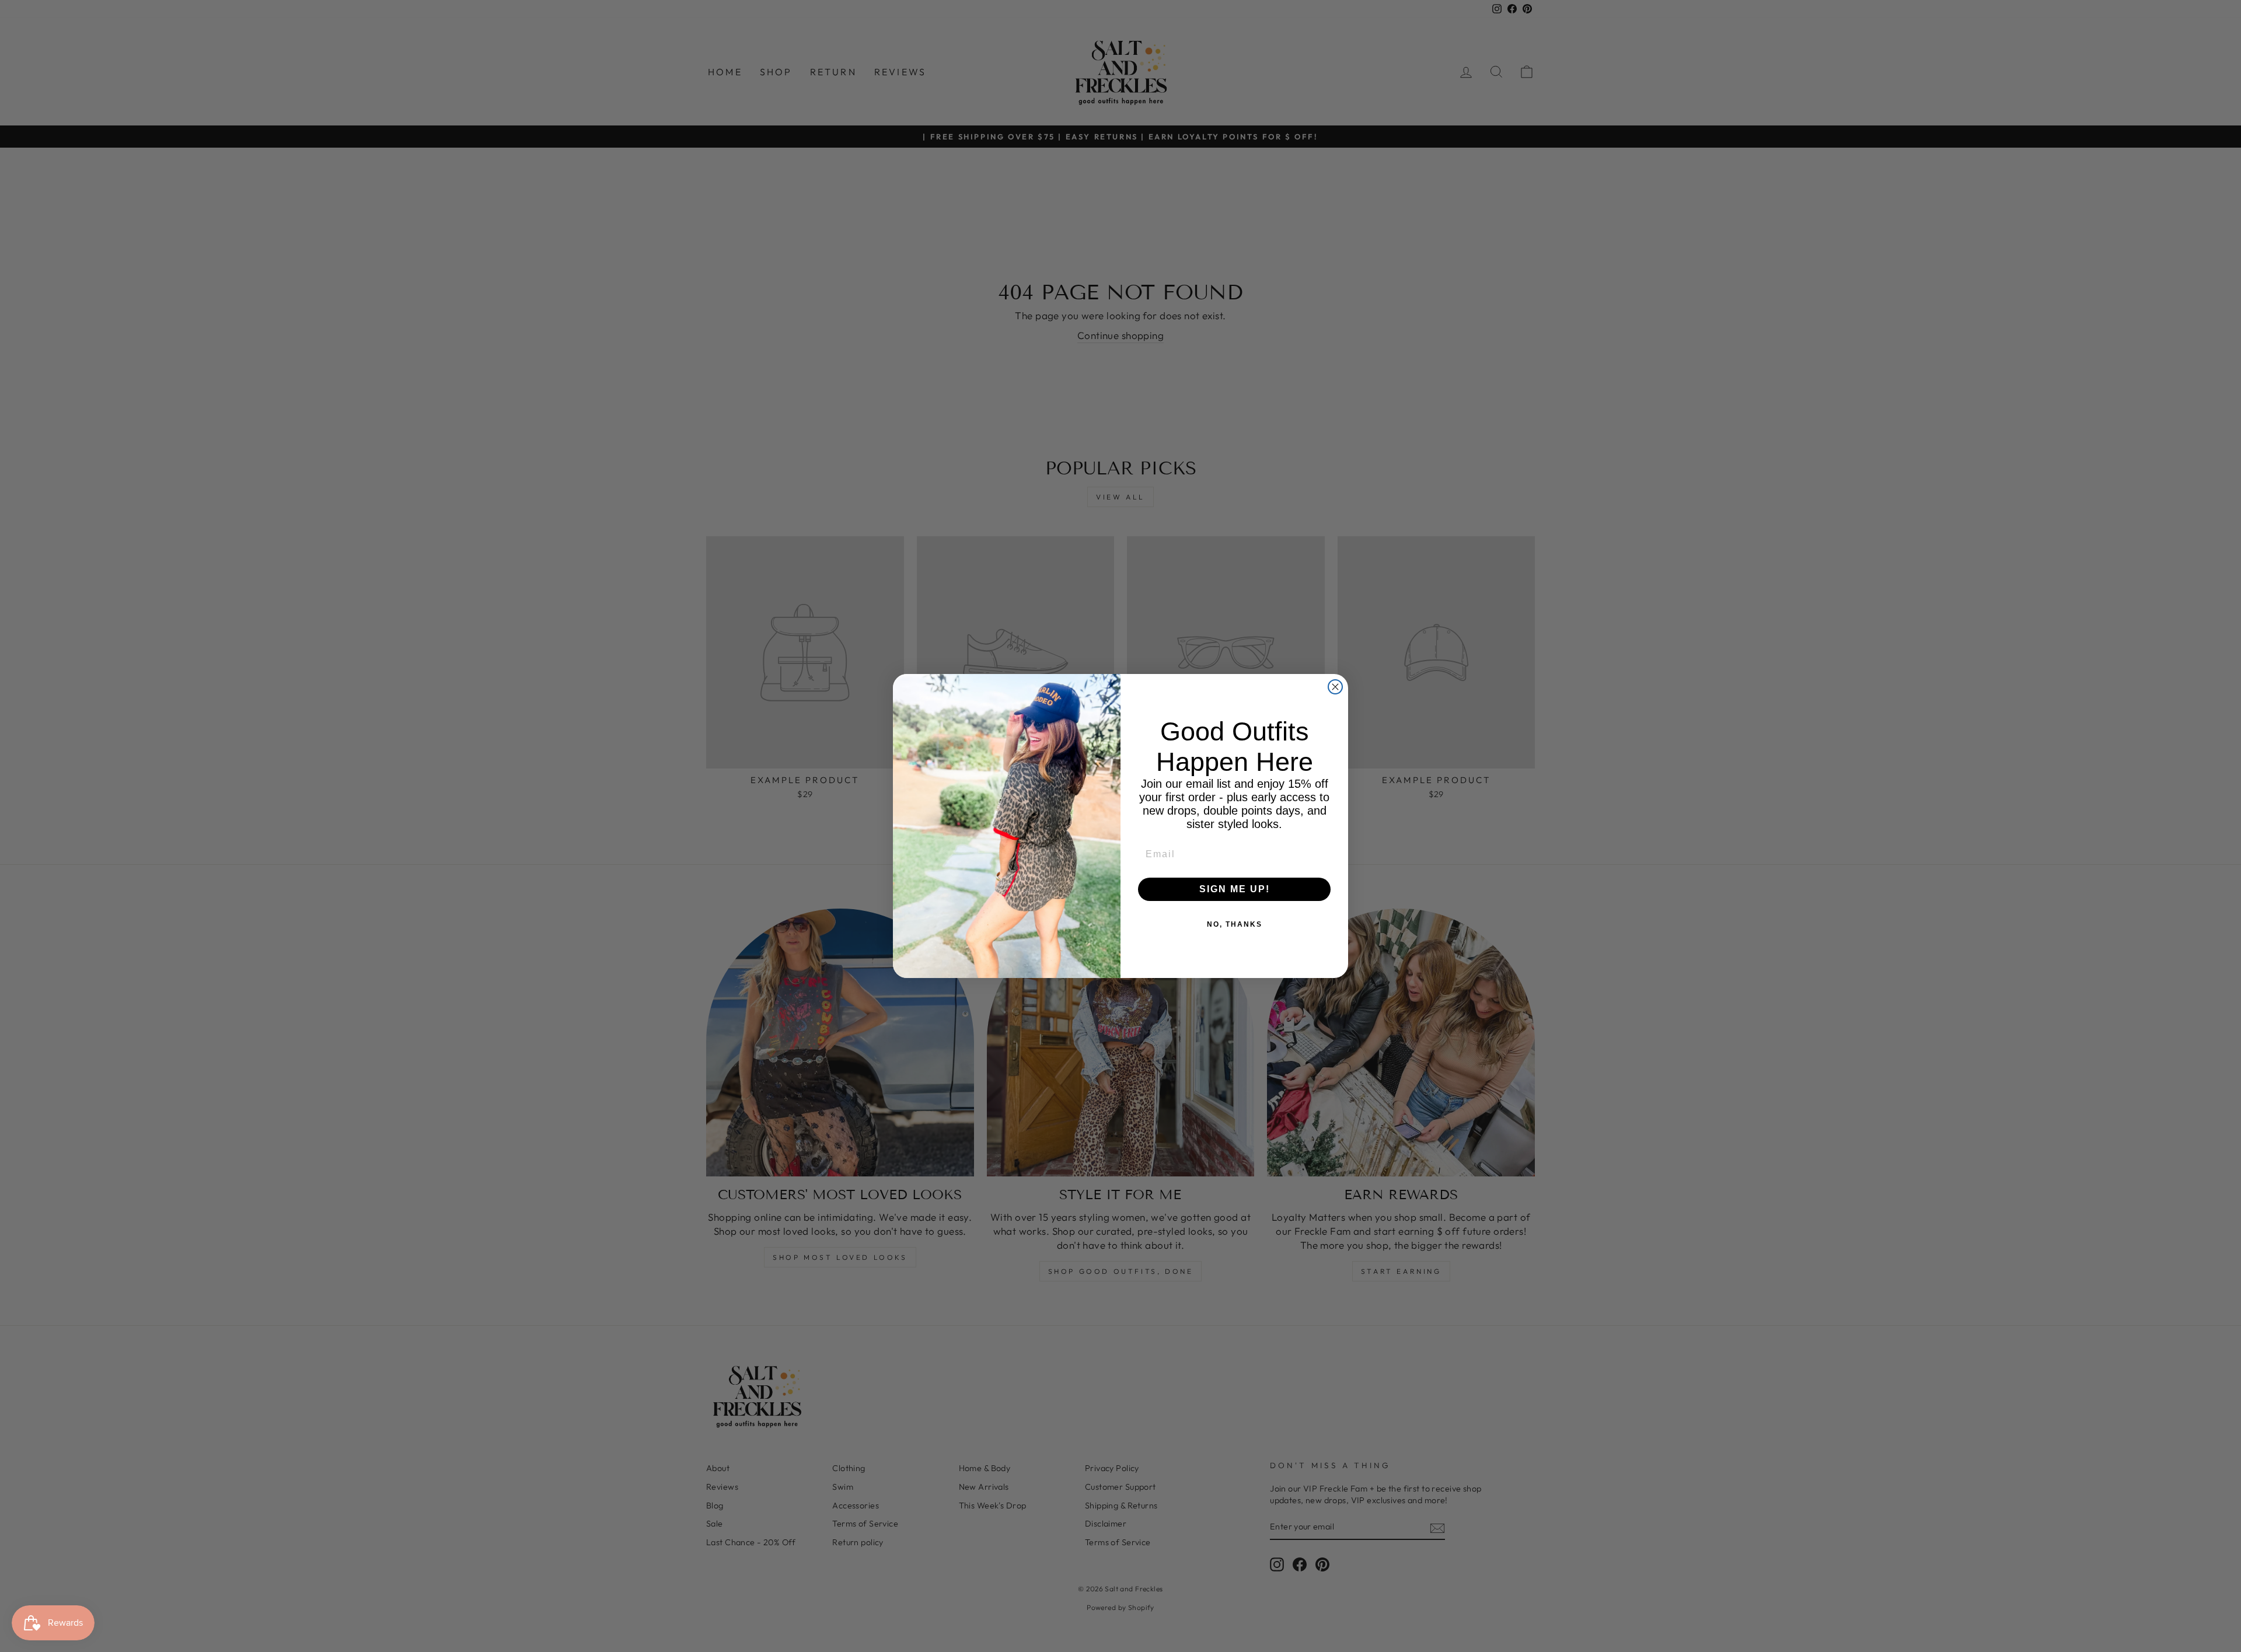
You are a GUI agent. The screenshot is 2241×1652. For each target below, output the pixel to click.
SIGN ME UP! (1235, 889)
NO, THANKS (1235, 924)
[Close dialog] (1335, 687)
